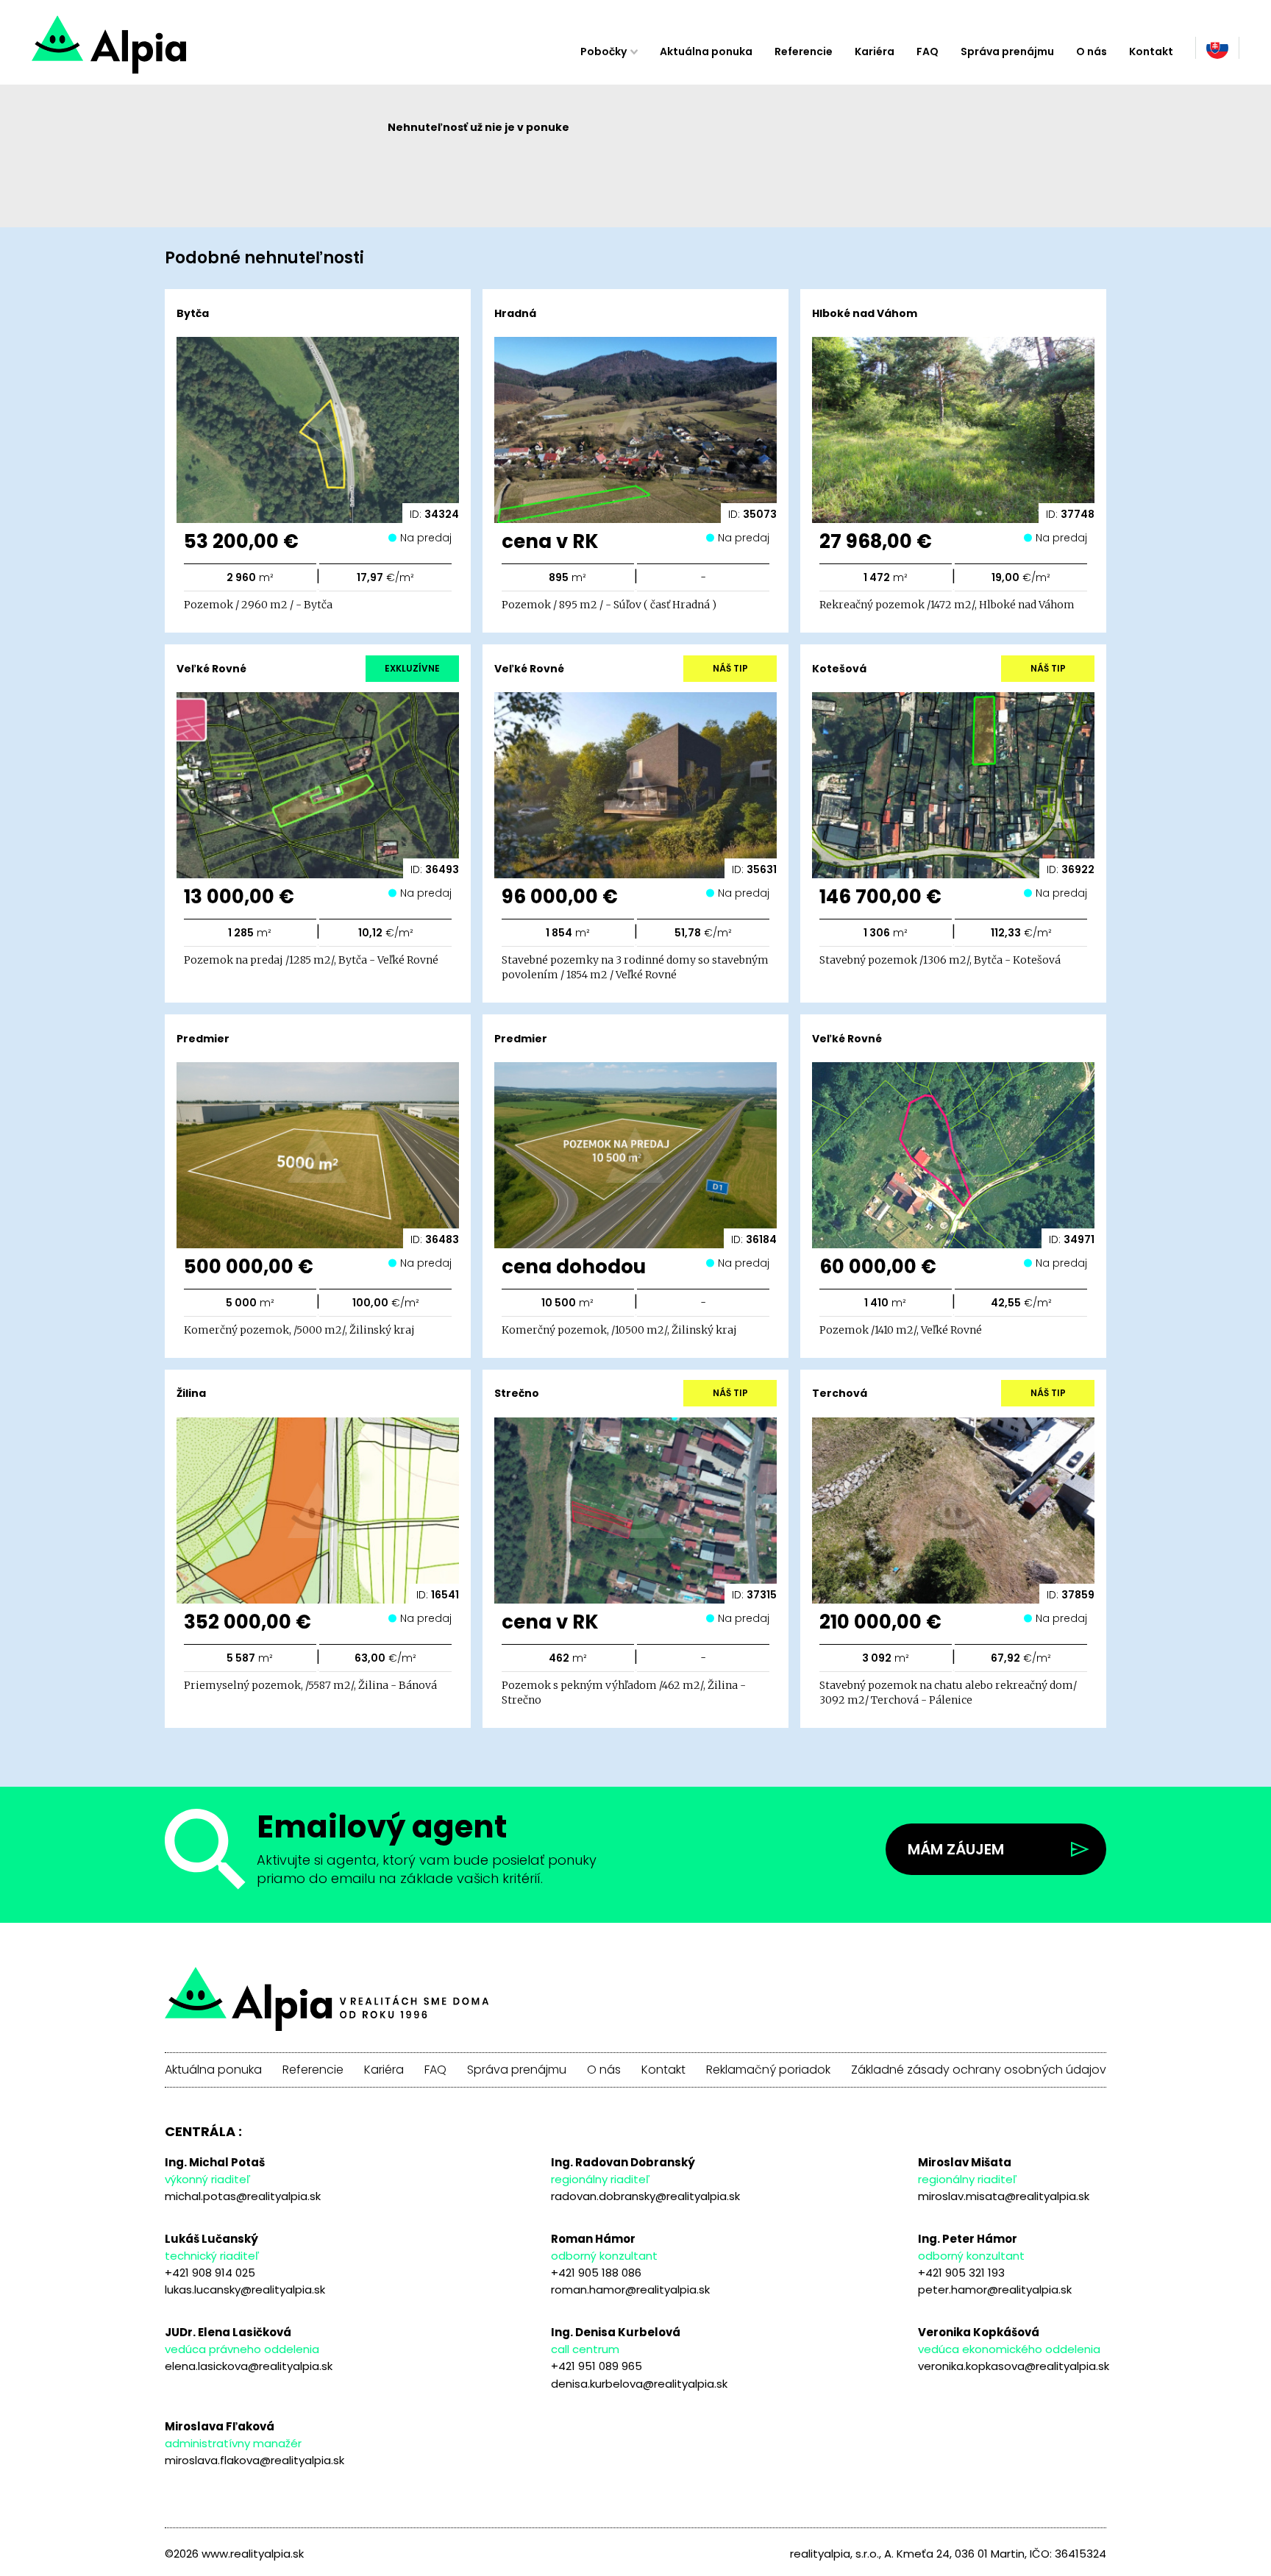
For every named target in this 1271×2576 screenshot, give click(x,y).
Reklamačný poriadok (768, 2070)
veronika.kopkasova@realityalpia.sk (1014, 2366)
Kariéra (875, 51)
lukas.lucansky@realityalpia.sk (245, 2289)
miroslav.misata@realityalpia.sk (1004, 2196)
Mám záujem (956, 1849)
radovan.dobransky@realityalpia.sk (645, 2196)
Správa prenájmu (1007, 51)
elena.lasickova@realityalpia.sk (249, 2366)
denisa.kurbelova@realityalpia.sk (639, 2384)
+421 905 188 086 (596, 2273)
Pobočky (604, 51)
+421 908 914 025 (210, 2273)
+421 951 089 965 (597, 2366)
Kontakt (1151, 51)
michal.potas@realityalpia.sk (243, 2196)
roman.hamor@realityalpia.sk (630, 2289)
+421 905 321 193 (961, 2273)
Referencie (804, 51)
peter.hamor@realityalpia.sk (995, 2289)
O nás (1092, 51)
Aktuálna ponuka (706, 51)
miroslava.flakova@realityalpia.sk (254, 2460)
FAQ (928, 51)
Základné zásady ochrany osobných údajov (979, 2070)
